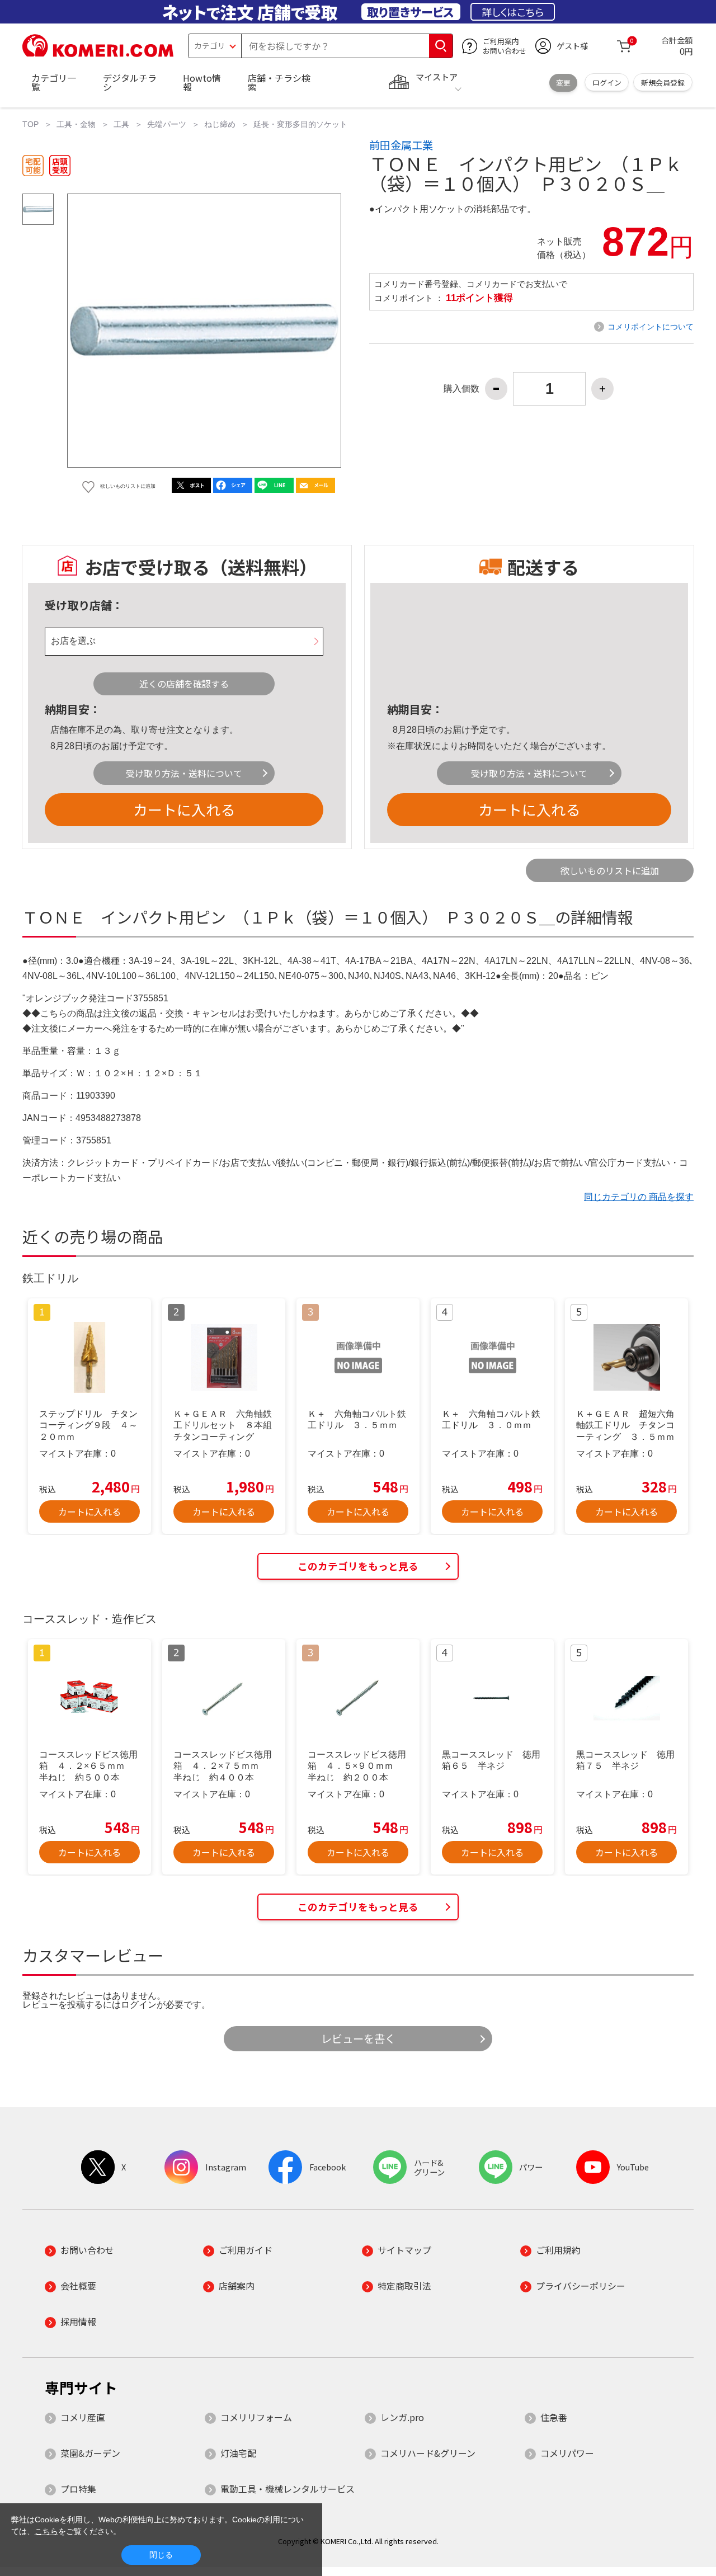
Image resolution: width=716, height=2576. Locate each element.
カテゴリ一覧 (54, 82)
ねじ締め (220, 124)
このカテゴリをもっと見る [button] (358, 1566)
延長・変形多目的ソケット (300, 124)
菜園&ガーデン (90, 2453)
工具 (121, 124)
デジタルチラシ (130, 82)
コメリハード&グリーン (428, 2453)
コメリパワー (567, 2453)
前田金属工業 (401, 145)
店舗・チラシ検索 (279, 82)
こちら (46, 2531)
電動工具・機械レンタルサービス (288, 2489)
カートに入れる (184, 809)
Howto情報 (202, 82)
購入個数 (461, 389)
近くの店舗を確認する (184, 684)
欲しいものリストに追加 (610, 870)
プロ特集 (78, 2489)
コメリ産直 (83, 2417)
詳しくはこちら (513, 12)
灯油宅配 (238, 2453)
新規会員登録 (663, 83)
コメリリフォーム (256, 2417)
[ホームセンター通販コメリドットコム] (98, 53)
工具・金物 (76, 124)
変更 (563, 83)
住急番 (554, 2417)
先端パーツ (167, 124)
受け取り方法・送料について (184, 773)
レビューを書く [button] (358, 2038)
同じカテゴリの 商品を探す (639, 1197)
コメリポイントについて (651, 327)
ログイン (607, 83)
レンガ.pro (402, 2417)
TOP (30, 124)
